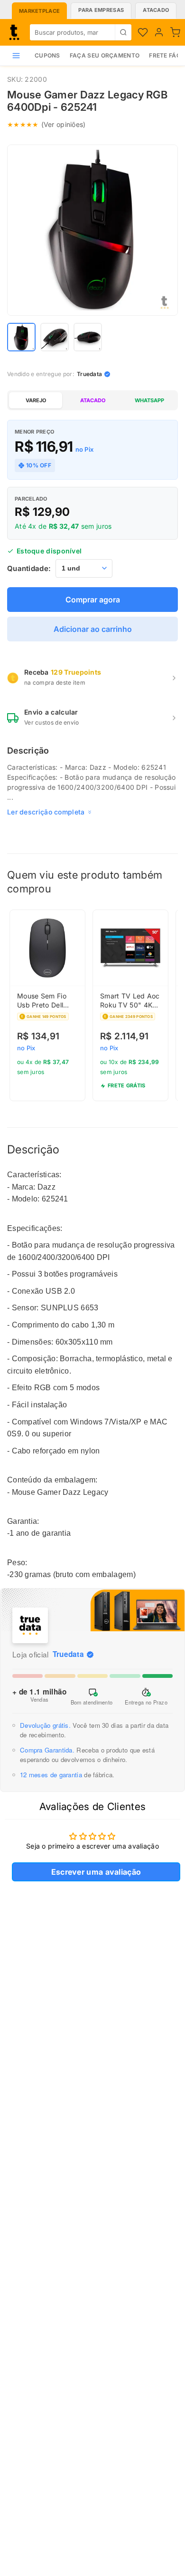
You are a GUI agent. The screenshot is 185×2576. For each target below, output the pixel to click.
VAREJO (36, 400)
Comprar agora (93, 600)
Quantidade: (29, 568)
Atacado (156, 10)
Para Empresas (101, 10)
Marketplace (39, 11)
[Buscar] (123, 32)
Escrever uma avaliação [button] (96, 1872)
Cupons (47, 55)
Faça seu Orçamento (105, 55)
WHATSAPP (149, 400)
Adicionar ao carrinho (93, 629)
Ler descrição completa (46, 812)
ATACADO (93, 400)
